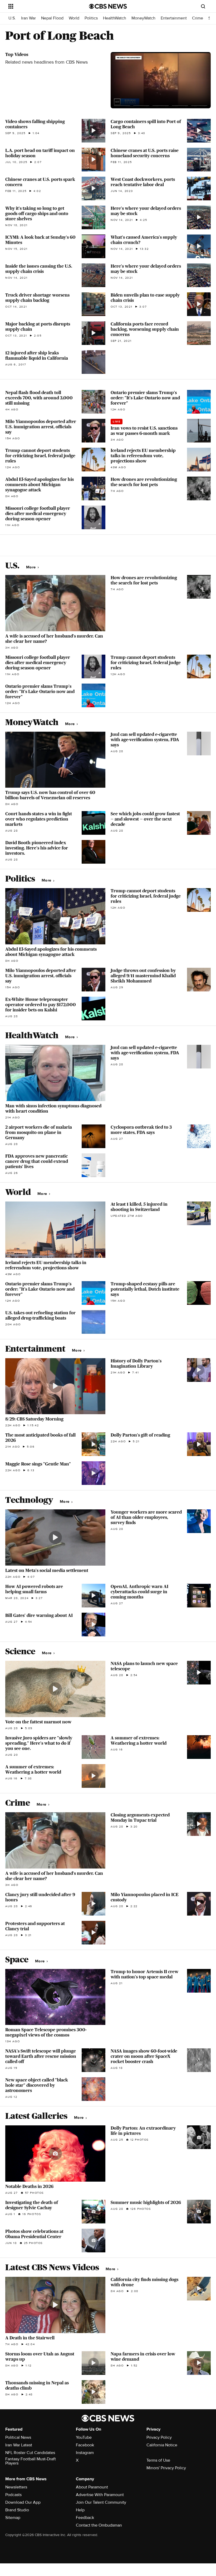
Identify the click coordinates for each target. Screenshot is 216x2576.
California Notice (162, 2445)
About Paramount (92, 2487)
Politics (91, 18)
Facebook (85, 2445)
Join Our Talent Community (101, 2502)
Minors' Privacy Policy (166, 2468)
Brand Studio (17, 2510)
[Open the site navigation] (42, 6)
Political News (18, 2437)
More (31, 567)
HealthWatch (115, 18)
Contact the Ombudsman (99, 2525)
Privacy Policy (159, 2437)
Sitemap (13, 2518)
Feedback (85, 2518)
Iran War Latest (19, 2445)
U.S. (12, 18)
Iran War (28, 18)
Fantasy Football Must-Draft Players (31, 2461)
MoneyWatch (143, 18)
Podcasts (13, 2495)
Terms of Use (158, 2460)
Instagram (85, 2453)
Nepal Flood (52, 18)
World (74, 18)
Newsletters (16, 2487)
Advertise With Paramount (100, 2495)
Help (80, 2510)
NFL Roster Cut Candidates (30, 2453)
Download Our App (23, 2502)
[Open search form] (203, 6)
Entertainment (174, 18)
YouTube (84, 2437)
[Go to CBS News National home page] (108, 6)
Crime (198, 18)
